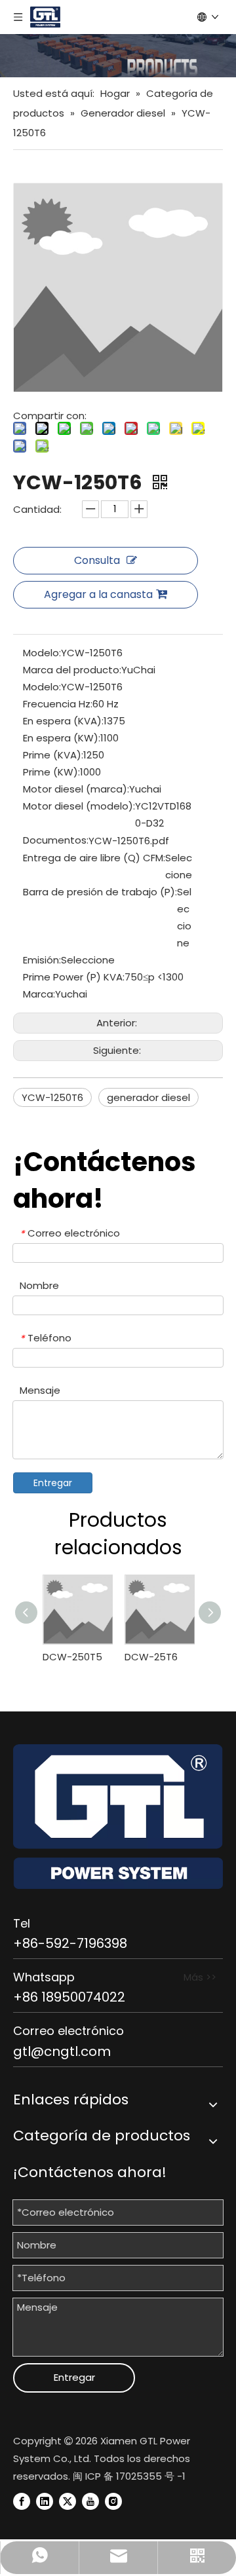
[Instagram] (113, 2501)
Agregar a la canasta (98, 594)
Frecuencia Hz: (58, 704)
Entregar (53, 1483)
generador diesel (148, 1097)
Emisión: (42, 960)
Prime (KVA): (53, 755)
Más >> (200, 1977)
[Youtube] (90, 2501)
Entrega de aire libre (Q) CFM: (94, 858)
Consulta (97, 560)
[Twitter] (68, 2501)
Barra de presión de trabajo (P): (100, 892)
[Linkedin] (45, 2501)
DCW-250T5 (72, 1657)
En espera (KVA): (63, 721)
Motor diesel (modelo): (79, 806)
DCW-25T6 (151, 1657)
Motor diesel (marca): (76, 789)
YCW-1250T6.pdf (129, 841)
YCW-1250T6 (52, 1097)
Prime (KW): (51, 772)
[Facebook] (22, 2501)
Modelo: (42, 653)
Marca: (39, 994)
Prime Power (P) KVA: (74, 977)
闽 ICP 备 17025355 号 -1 (129, 2476)
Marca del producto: (72, 670)
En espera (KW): (62, 738)
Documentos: (56, 840)
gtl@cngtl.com (62, 2051)
